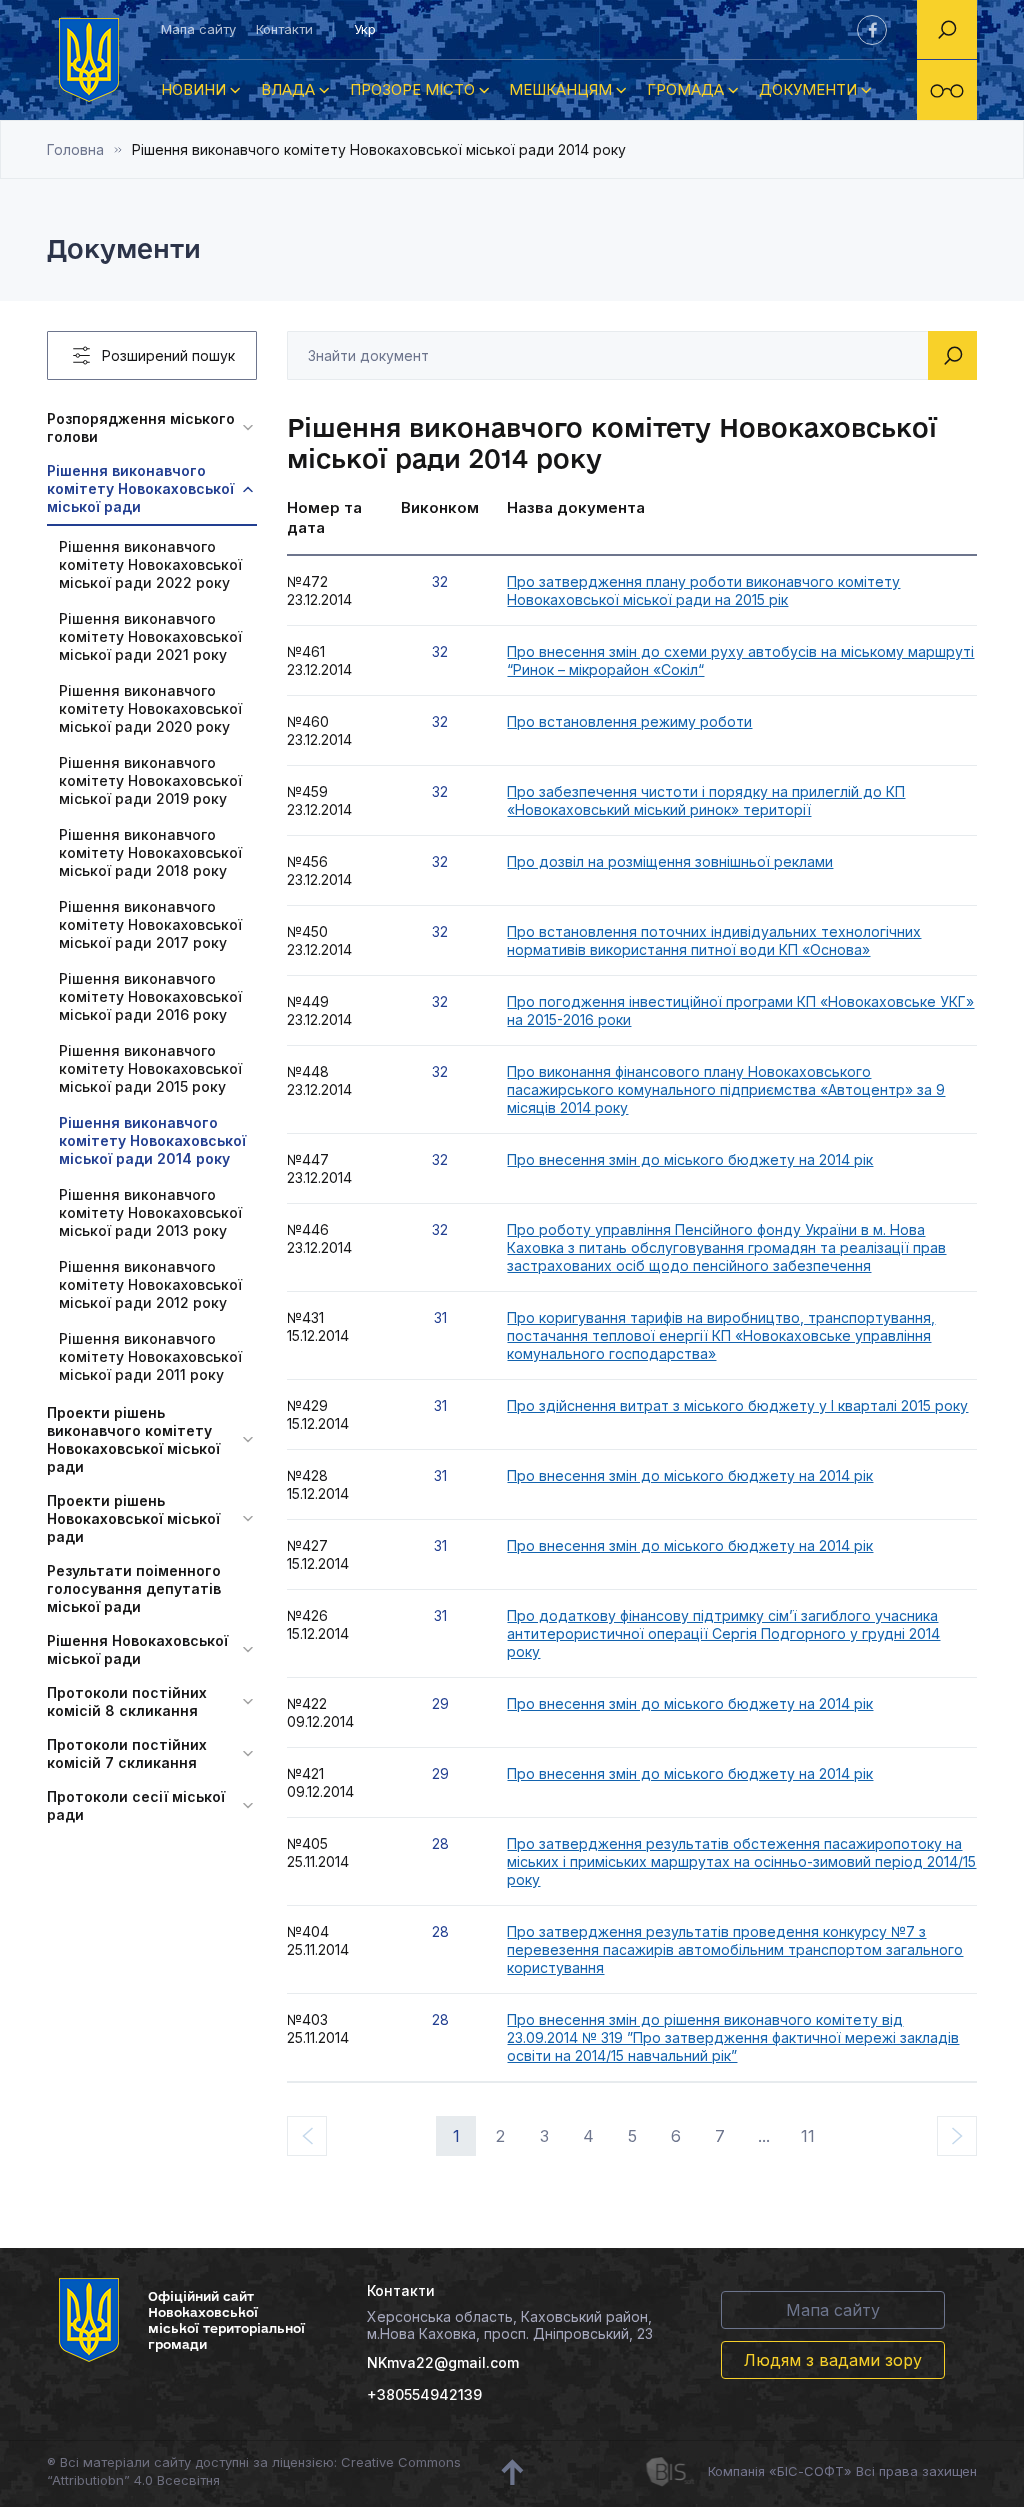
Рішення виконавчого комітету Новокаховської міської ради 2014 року (152, 1140)
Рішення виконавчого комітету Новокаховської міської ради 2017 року (150, 924)
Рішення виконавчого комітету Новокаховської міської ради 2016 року (150, 996)
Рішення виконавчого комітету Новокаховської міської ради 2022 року (150, 564)
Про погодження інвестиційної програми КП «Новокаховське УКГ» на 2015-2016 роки (740, 1010)
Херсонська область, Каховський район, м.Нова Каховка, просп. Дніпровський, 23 (510, 2325)
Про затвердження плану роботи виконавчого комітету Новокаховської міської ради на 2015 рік (703, 590)
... (764, 2136)
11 (808, 2136)
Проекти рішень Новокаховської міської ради (133, 1518)
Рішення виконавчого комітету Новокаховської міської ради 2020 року (150, 708)
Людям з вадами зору (833, 2360)
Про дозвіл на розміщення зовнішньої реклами (670, 861)
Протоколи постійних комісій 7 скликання (127, 1753)
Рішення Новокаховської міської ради (137, 1649)
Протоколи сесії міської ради (136, 1805)
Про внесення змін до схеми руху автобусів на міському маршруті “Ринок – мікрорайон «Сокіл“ (740, 660)
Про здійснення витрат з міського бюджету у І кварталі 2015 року (737, 1405)
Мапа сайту (198, 29)
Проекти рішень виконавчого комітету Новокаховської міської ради (133, 1439)
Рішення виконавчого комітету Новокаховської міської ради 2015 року (150, 1068)
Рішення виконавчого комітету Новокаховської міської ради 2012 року (150, 1284)
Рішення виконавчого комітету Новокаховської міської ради (140, 488)
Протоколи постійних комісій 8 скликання (127, 1701)
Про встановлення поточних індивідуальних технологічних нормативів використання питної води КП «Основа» (714, 940)
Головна (75, 149)
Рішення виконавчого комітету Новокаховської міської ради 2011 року (150, 1356)
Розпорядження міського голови (141, 427)
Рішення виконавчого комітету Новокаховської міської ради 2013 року (150, 1212)
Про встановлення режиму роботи (629, 721)
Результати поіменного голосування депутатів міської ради (134, 1588)
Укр (365, 29)
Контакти (284, 29)
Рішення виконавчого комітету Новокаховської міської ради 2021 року (150, 636)
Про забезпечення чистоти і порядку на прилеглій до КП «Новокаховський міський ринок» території (706, 800)
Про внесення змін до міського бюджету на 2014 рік (690, 1159)
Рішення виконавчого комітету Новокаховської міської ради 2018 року (150, 852)
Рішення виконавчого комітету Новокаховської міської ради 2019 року (150, 780)
